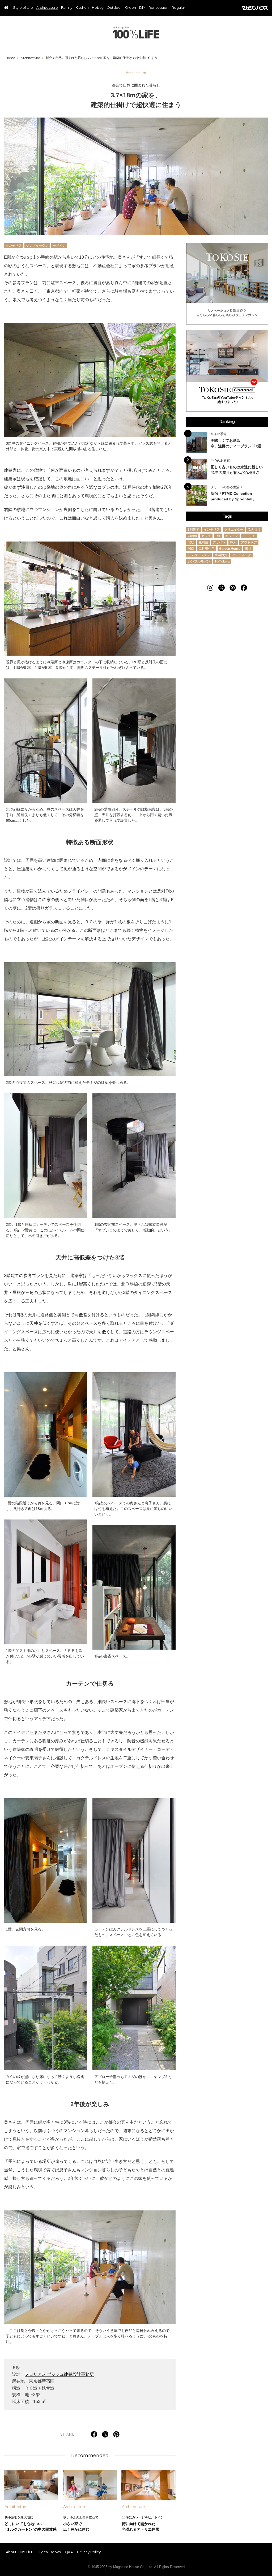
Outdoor (114, 8)
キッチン (232, 536)
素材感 (203, 542)
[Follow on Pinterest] (233, 588)
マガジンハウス (255, 8)
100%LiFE (136, 33)
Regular (178, 8)
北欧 (191, 542)
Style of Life (23, 8)
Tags (227, 516)
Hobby (98, 8)
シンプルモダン (37, 246)
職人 (233, 542)
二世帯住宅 (207, 549)
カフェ (206, 536)
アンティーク (241, 555)
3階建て (194, 530)
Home (10, 58)
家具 (248, 549)
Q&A (69, 2552)
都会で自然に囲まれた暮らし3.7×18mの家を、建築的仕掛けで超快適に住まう (102, 58)
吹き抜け (254, 530)
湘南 (191, 549)
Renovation (158, 8)
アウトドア (249, 542)
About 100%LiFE (20, 2552)
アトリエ (249, 536)
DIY (142, 8)
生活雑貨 (221, 555)
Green (131, 8)
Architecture (47, 8)
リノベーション (199, 555)
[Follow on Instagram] (210, 588)
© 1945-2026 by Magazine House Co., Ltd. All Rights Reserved (136, 2567)
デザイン (59, 246)
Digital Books (49, 2552)
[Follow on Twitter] (222, 588)
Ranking (227, 422)
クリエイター (234, 530)
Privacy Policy (89, 2552)
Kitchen (82, 8)
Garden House (230, 549)
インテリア (14, 246)
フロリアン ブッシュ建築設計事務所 (59, 2374)
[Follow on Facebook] (244, 588)
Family (67, 8)
